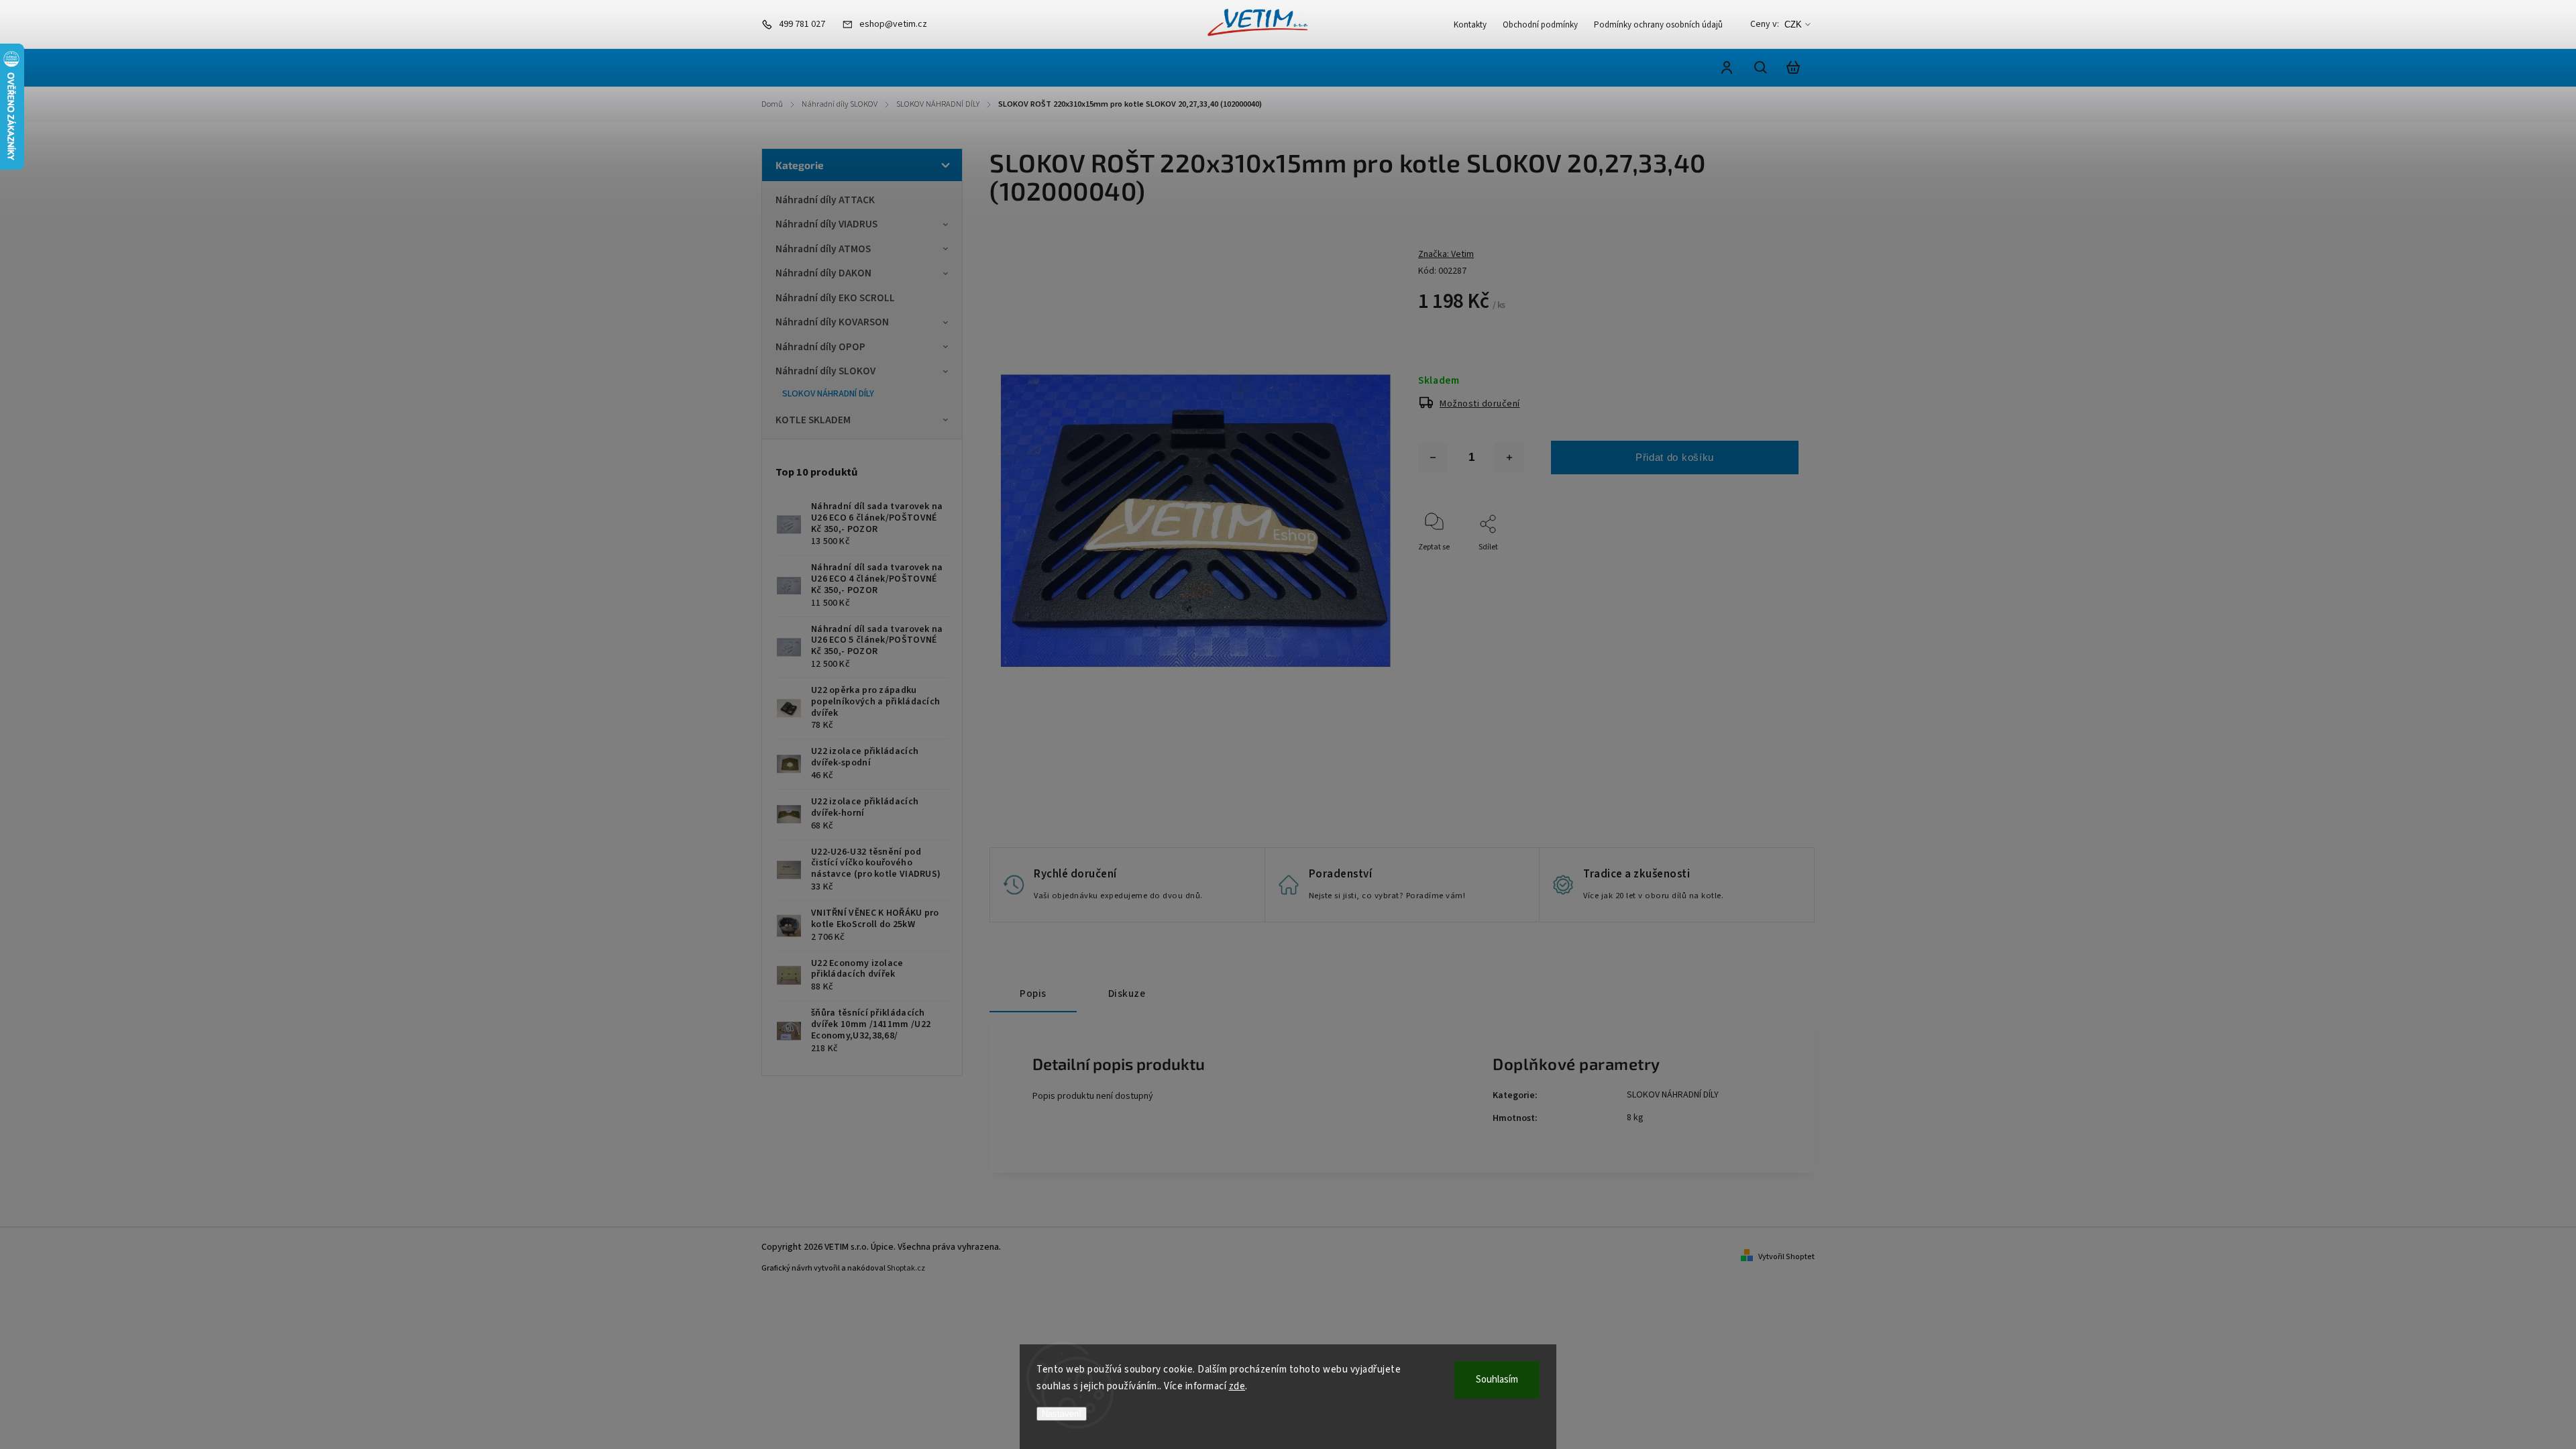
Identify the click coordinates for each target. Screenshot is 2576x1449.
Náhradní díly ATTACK (825, 200)
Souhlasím (1497, 1380)
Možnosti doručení (1480, 404)
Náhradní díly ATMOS (823, 249)
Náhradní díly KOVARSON (832, 322)
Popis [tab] (1033, 994)
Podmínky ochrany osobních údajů (1658, 25)
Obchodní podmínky (1540, 25)
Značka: (1446, 254)
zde (1237, 1386)
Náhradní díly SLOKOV (825, 371)
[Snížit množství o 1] (1433, 458)
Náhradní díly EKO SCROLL (835, 298)
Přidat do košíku (1675, 457)
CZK (1793, 24)
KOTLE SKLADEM (813, 420)
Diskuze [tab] (1127, 994)
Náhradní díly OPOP (820, 347)
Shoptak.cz (906, 1268)
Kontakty (1470, 25)
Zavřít (1757, 565)
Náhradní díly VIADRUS (826, 224)
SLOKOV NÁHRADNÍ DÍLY (828, 394)
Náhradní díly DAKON (823, 273)
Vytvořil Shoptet (1786, 1257)
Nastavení (1062, 1414)
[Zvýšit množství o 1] (1509, 458)
